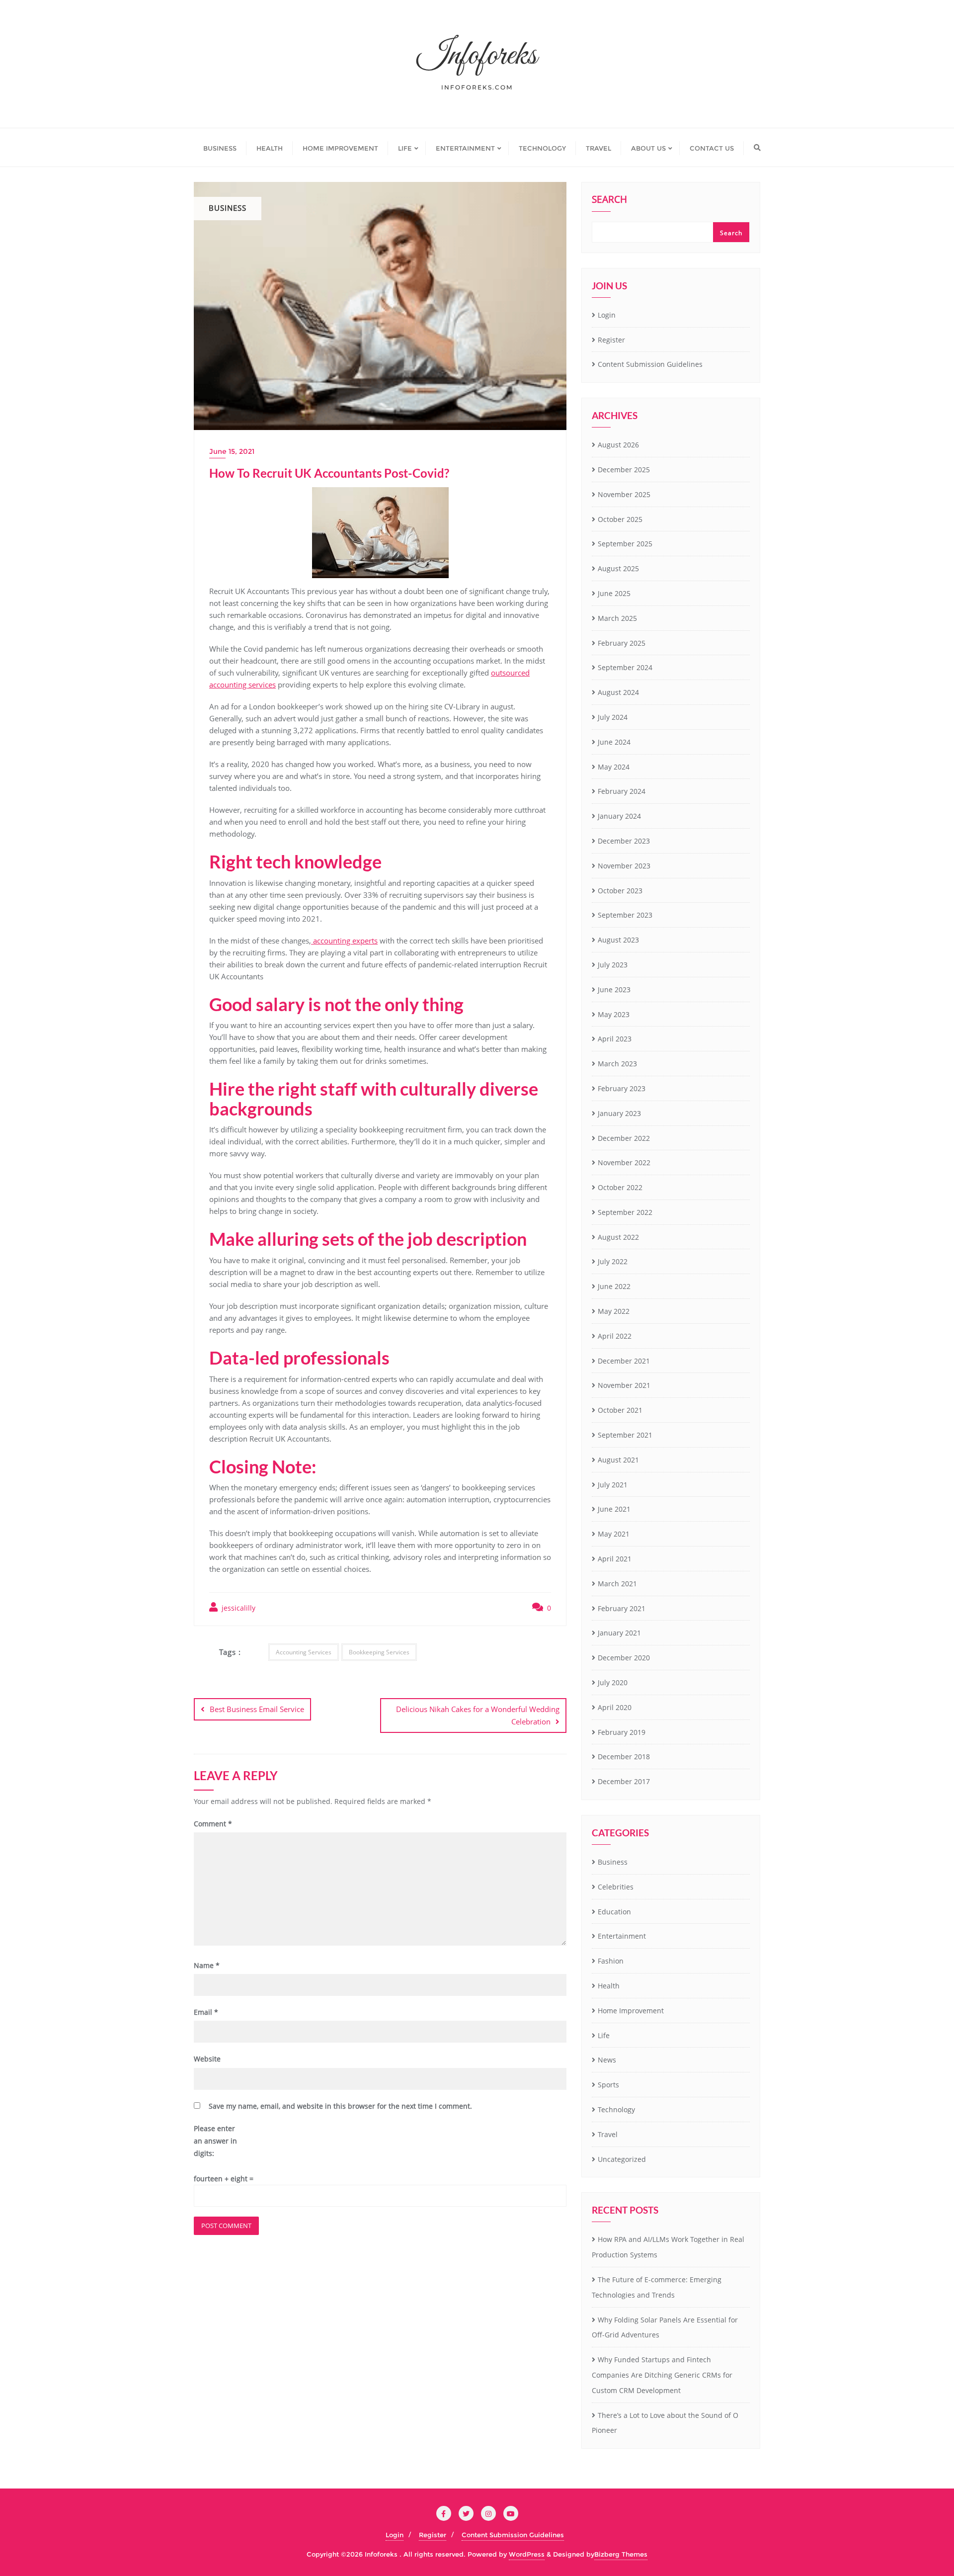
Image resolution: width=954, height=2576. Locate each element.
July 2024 (613, 717)
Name (207, 1965)
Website (207, 2059)
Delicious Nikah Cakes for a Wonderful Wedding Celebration (478, 1715)
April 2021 (615, 1559)
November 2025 (624, 494)
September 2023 (625, 915)
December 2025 (624, 470)
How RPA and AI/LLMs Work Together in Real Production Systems (668, 2247)
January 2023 (619, 1113)
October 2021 (620, 1410)
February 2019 (622, 1732)
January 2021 (619, 1633)
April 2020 (615, 1707)
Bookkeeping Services (379, 1652)
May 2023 (614, 1014)
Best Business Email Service (257, 1709)
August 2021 (618, 1460)
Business (613, 1862)
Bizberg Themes (621, 2554)
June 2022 (614, 1286)
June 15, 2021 (232, 451)
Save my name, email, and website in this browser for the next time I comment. (340, 2106)
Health (609, 1986)
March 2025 (617, 618)
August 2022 (618, 1237)
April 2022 (615, 1336)
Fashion (611, 1961)
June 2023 (614, 989)
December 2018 (624, 1757)
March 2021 (617, 1584)
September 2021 (625, 1435)
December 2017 (624, 1781)
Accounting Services (304, 1652)
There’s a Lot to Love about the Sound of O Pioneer (665, 2423)
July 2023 (613, 965)
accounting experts (344, 941)
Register (611, 340)
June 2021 (614, 1509)
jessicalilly (238, 1608)
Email (206, 2012)
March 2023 (617, 1064)
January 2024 (619, 816)
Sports (608, 2085)
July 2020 (613, 1682)
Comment (213, 1824)
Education (614, 1912)
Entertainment (622, 1936)
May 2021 (614, 1534)
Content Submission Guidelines (650, 364)
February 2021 (622, 1608)
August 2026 (618, 445)
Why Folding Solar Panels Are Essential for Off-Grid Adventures (665, 2327)
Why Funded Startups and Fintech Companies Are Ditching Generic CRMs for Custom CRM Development (662, 2375)
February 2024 (622, 791)
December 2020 (624, 1658)
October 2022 (620, 1187)
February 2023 (622, 1088)
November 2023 (624, 866)
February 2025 (622, 643)
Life (604, 2035)
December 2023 (624, 841)
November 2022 (624, 1162)
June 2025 (614, 593)
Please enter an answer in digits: (215, 2141)
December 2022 (624, 1138)
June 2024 (614, 742)
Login (607, 315)
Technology (616, 2109)
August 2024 (618, 692)
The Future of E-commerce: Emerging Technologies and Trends (657, 2287)
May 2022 (614, 1311)
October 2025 (620, 519)
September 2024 (625, 667)
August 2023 (618, 940)
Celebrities (616, 1887)
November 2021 (624, 1385)
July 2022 (613, 1261)
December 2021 (624, 1361)
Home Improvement (631, 2011)
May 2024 (614, 767)
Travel (608, 2134)
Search (609, 200)
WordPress (527, 2554)
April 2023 (615, 1039)
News (607, 2060)
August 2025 (618, 568)
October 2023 (620, 891)
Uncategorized (622, 2159)
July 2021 (613, 1485)
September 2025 (625, 544)
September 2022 (625, 1212)
